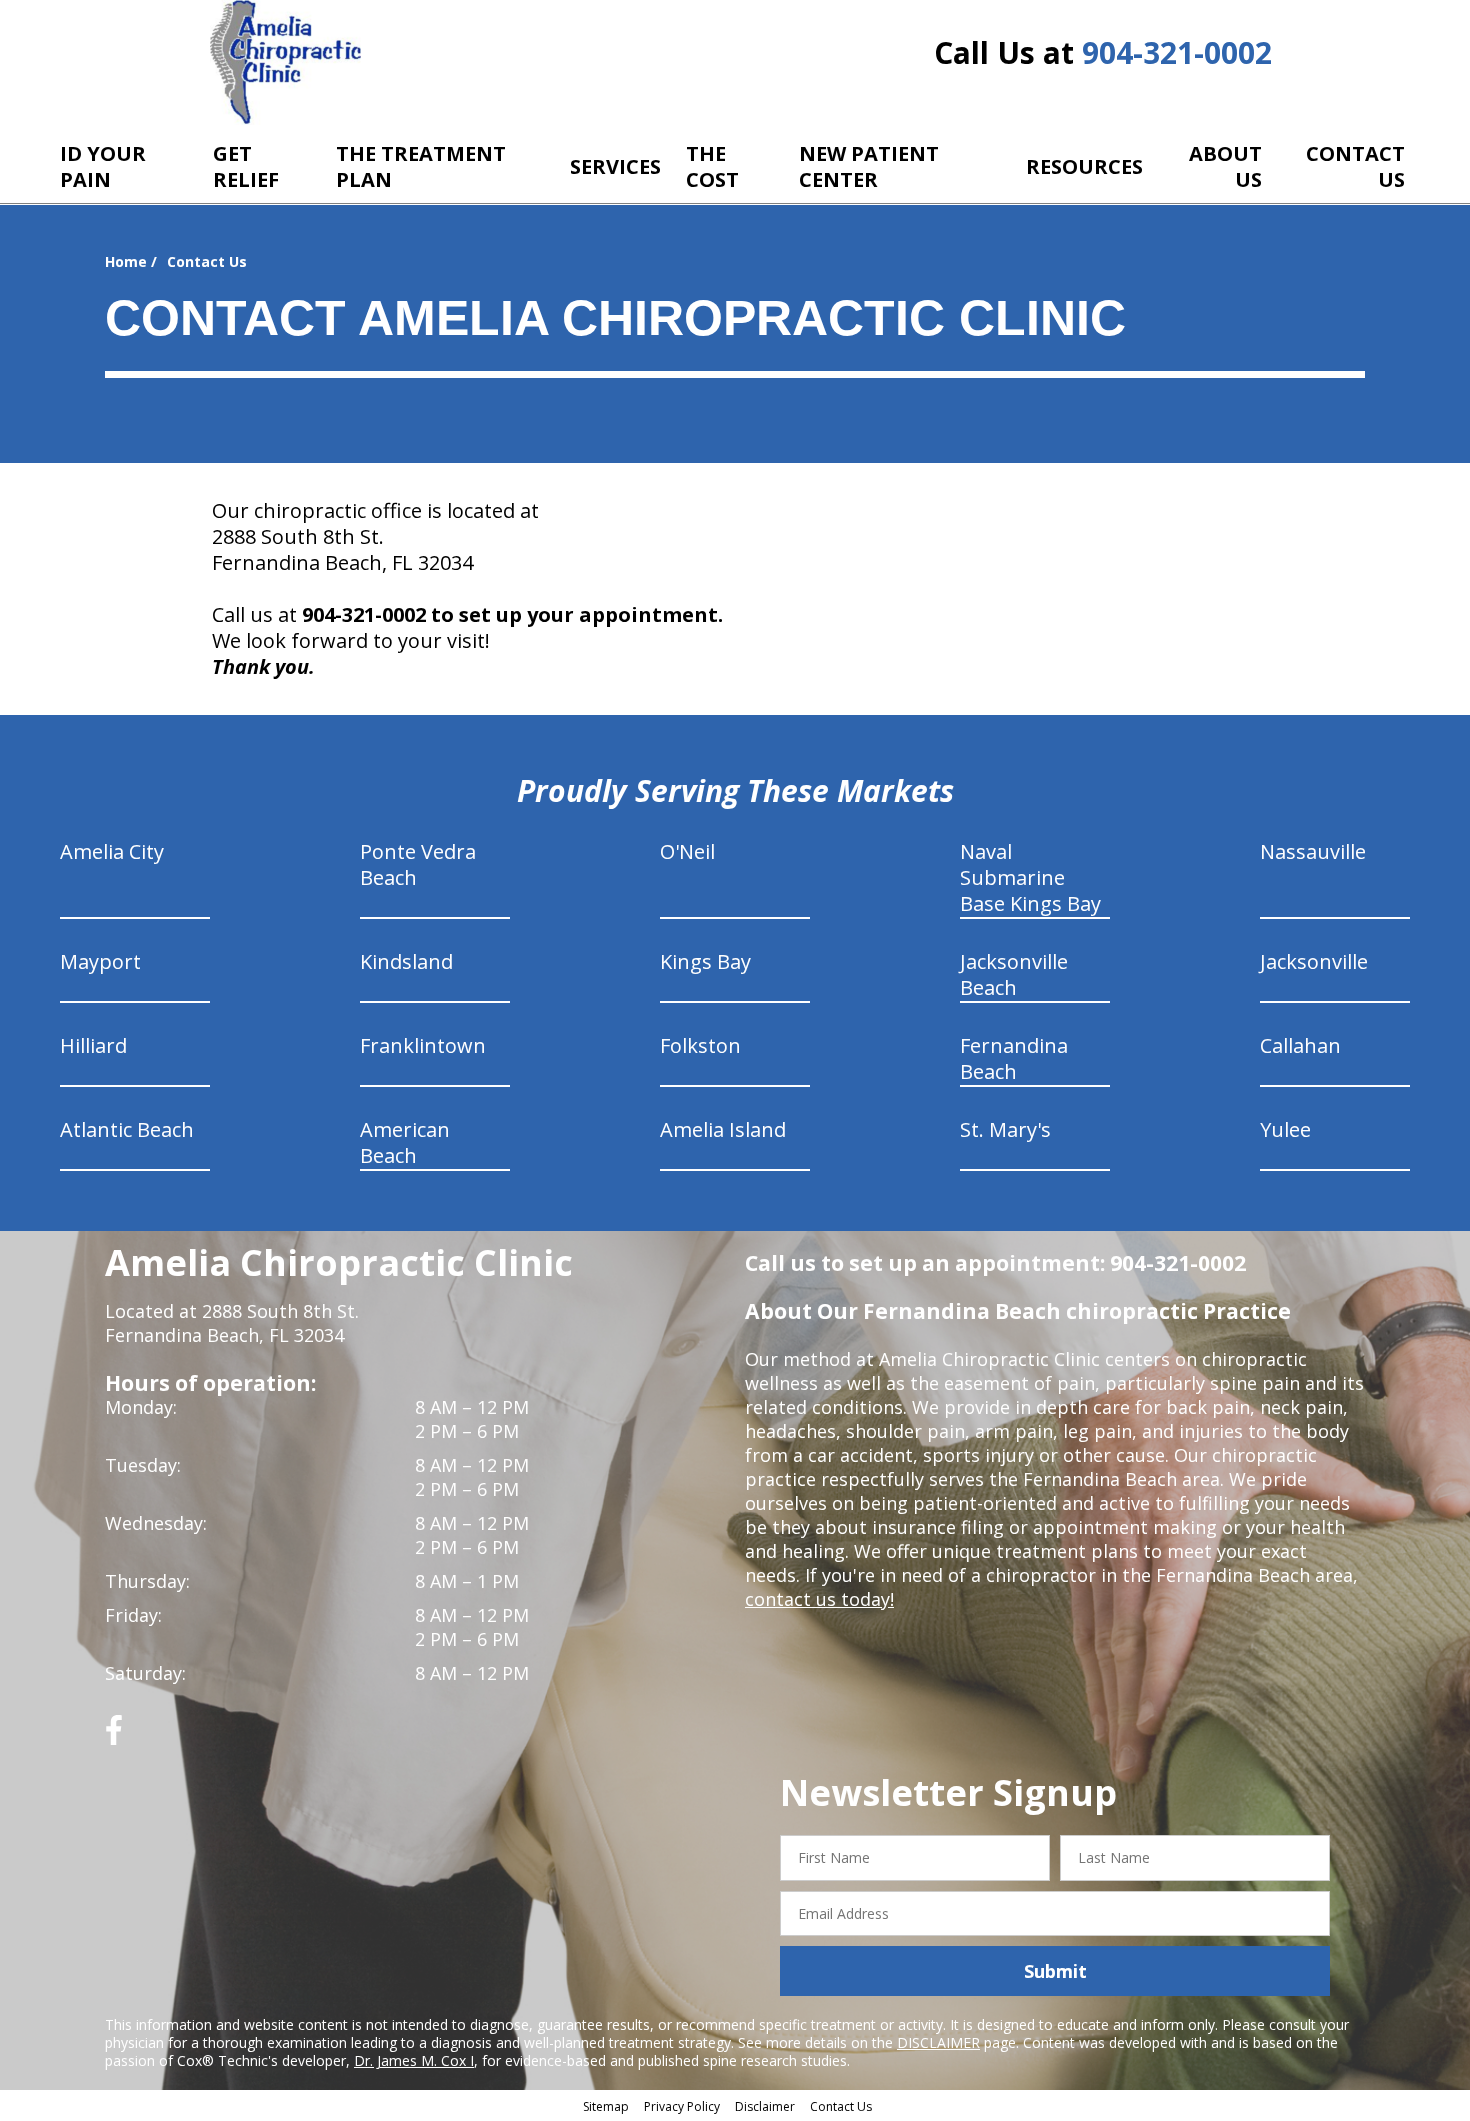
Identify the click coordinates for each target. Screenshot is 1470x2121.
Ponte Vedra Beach (418, 864)
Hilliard (93, 1045)
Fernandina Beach (1014, 1058)
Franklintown (423, 1045)
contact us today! (819, 1599)
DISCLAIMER (938, 2042)
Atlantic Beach (127, 1129)
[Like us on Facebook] (114, 1737)
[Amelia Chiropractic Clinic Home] (285, 62)
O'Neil (687, 851)
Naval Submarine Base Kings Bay (1030, 877)
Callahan (1300, 1045)
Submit (1055, 1971)
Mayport (100, 961)
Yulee (1285, 1129)
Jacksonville (1314, 961)
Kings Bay (705, 961)
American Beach (405, 1142)
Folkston (700, 1045)
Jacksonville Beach (1014, 974)
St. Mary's (1005, 1129)
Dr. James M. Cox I (414, 2060)
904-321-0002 (1177, 52)
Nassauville (1313, 851)
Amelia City (112, 851)
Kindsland (406, 961)
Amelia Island (723, 1129)
